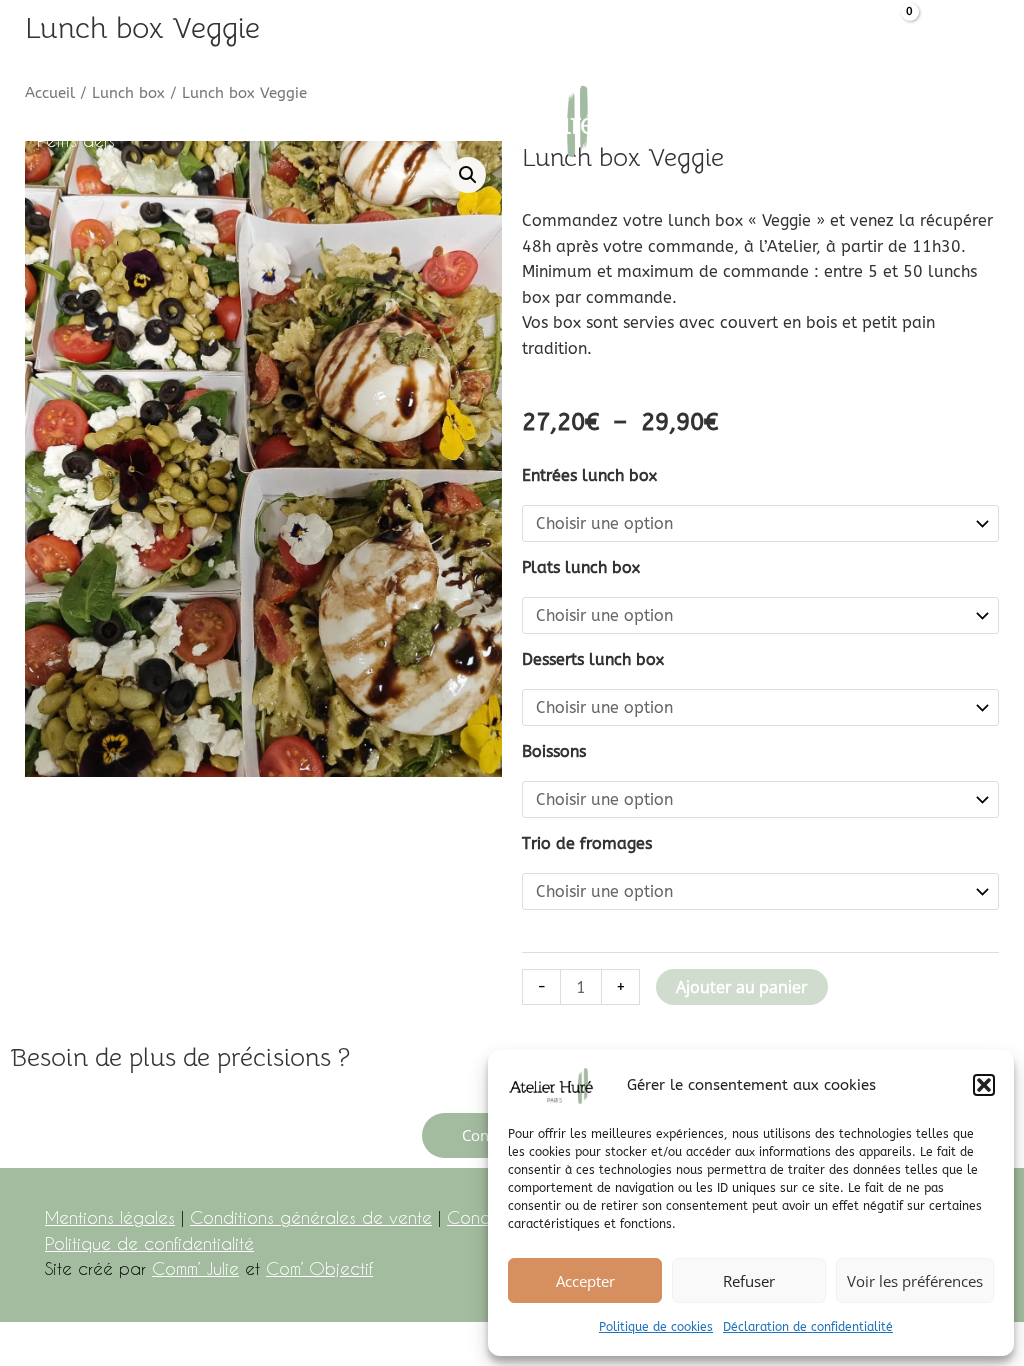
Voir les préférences (915, 1281)
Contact (670, 140)
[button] (984, 1085)
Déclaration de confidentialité (808, 1327)
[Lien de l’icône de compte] (845, 25)
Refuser (749, 1281)
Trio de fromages (587, 843)
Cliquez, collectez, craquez (272, 109)
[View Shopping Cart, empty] (894, 25)
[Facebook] (944, 26)
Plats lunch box (581, 567)
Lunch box (857, 109)
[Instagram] (992, 26)
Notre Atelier (85, 109)
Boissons (554, 751)
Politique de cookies (656, 1327)
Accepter (585, 1281)
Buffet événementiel (711, 109)
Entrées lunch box (589, 475)
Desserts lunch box (593, 659)
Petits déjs (76, 140)
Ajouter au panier (742, 987)
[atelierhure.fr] (512, 123)
